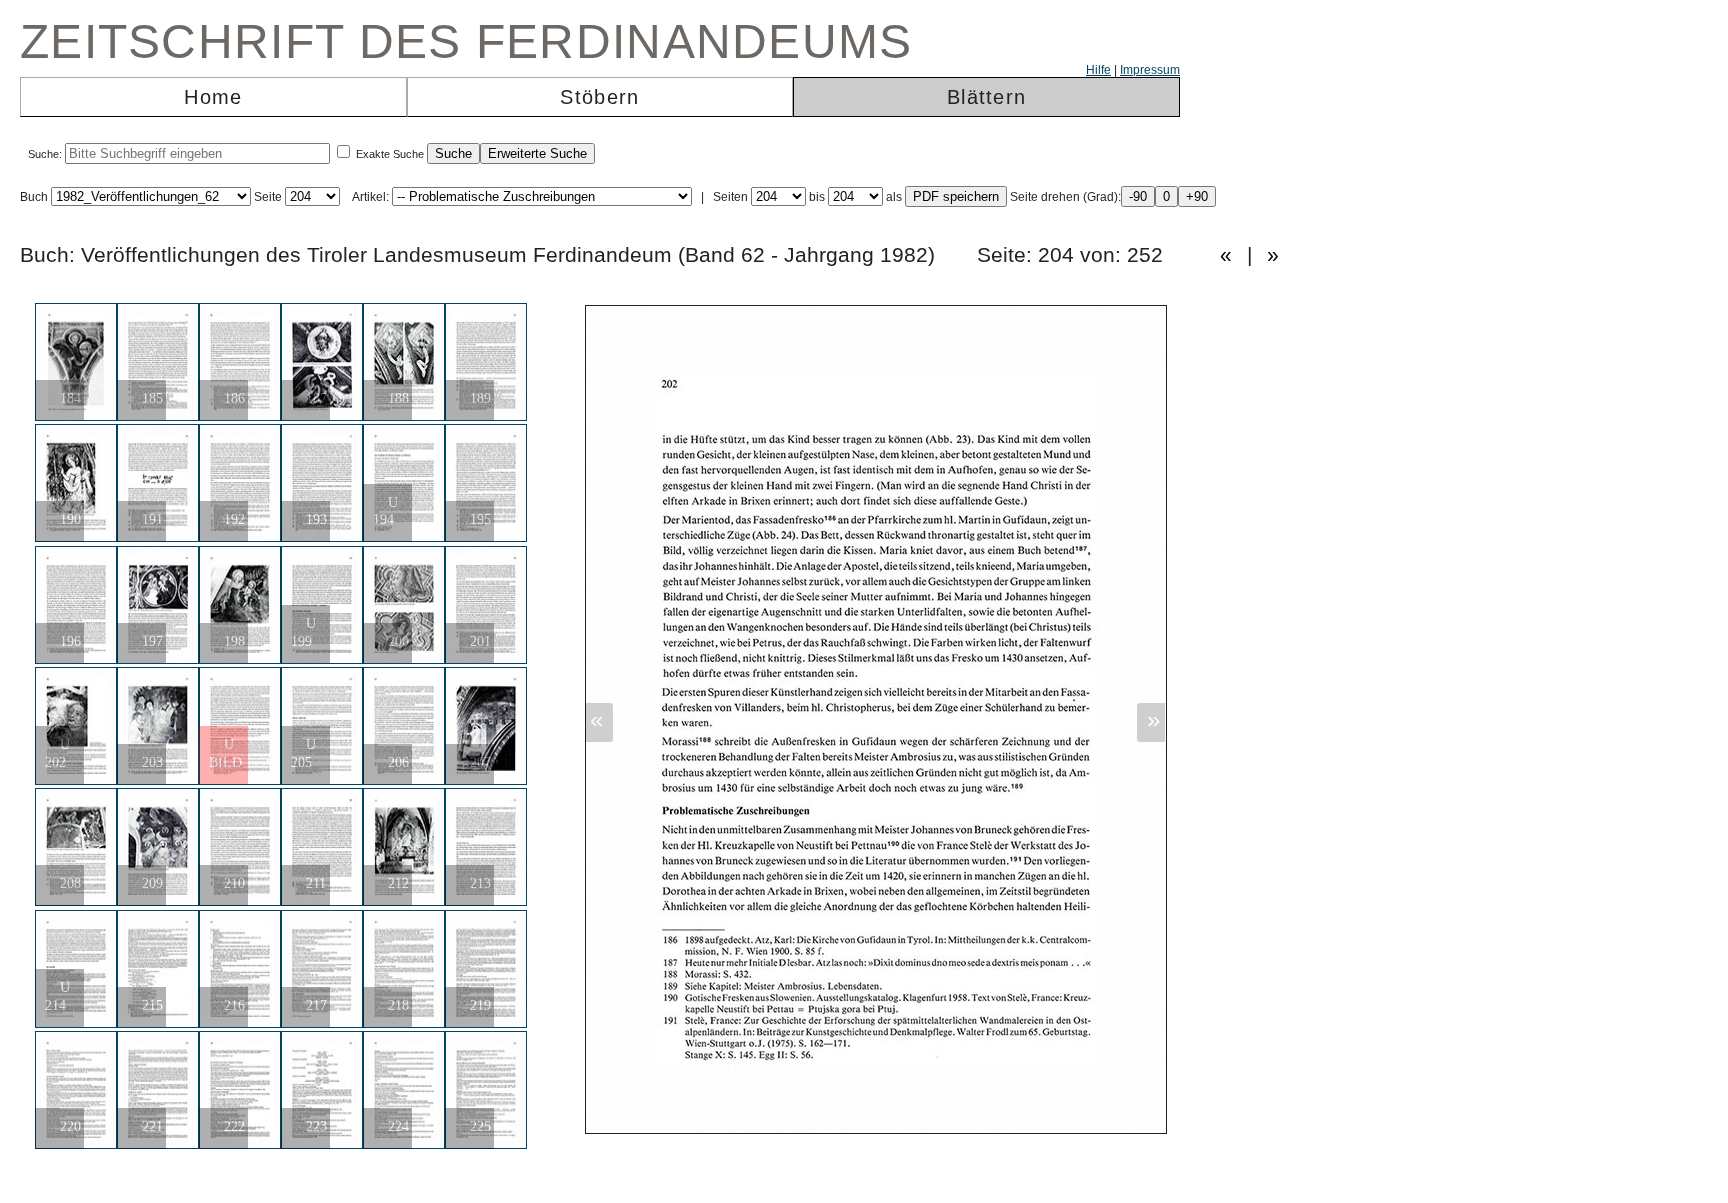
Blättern (986, 97)
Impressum (1150, 70)
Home (213, 97)
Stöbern (599, 97)
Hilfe (1098, 70)
